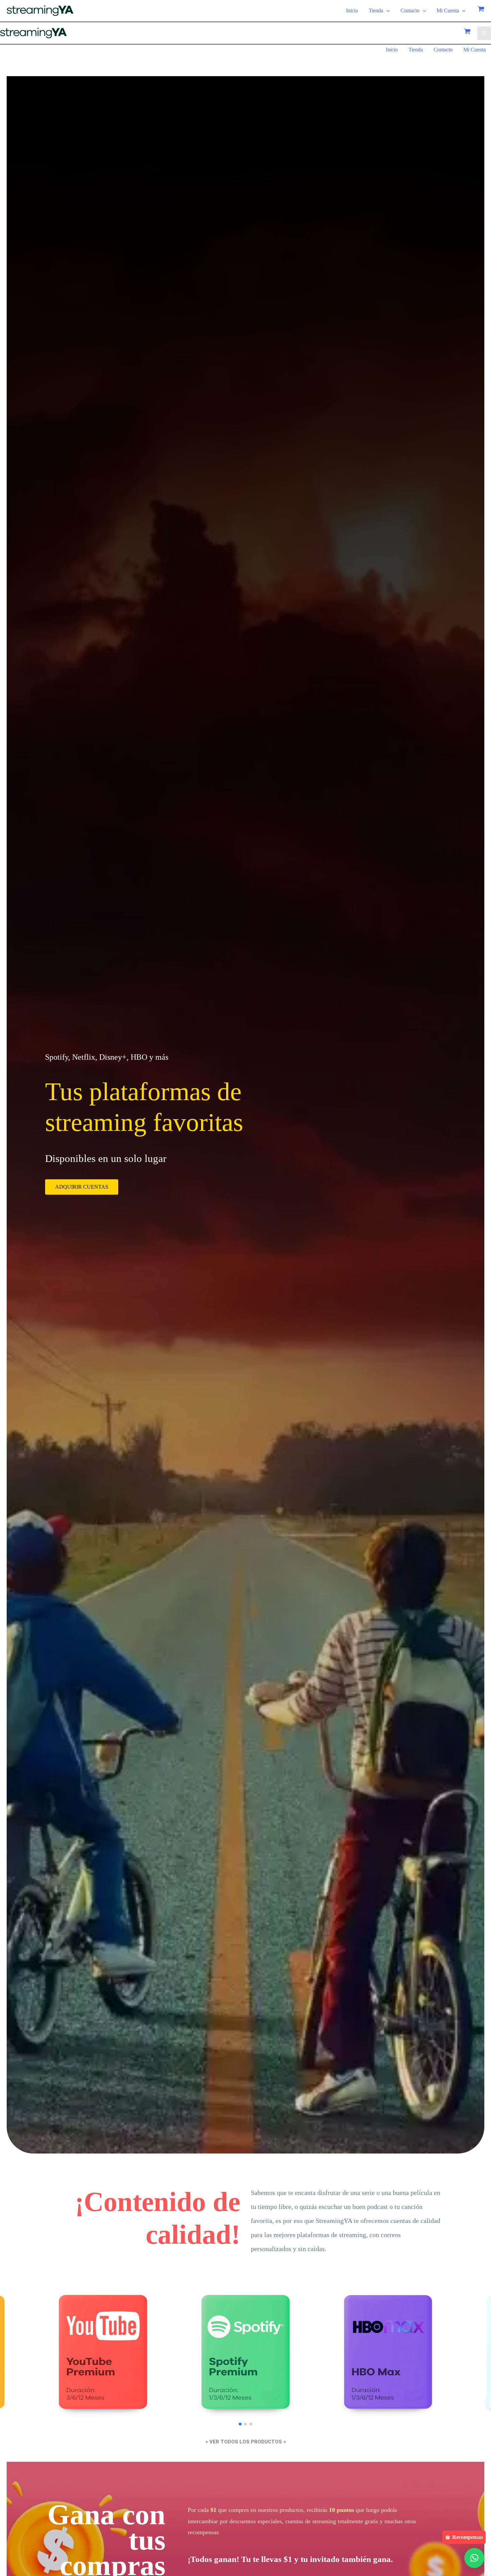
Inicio (352, 11)
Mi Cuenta (448, 11)
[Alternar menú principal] (484, 33)
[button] (386, 11)
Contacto (410, 11)
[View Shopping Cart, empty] (481, 11)
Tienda (376, 11)
